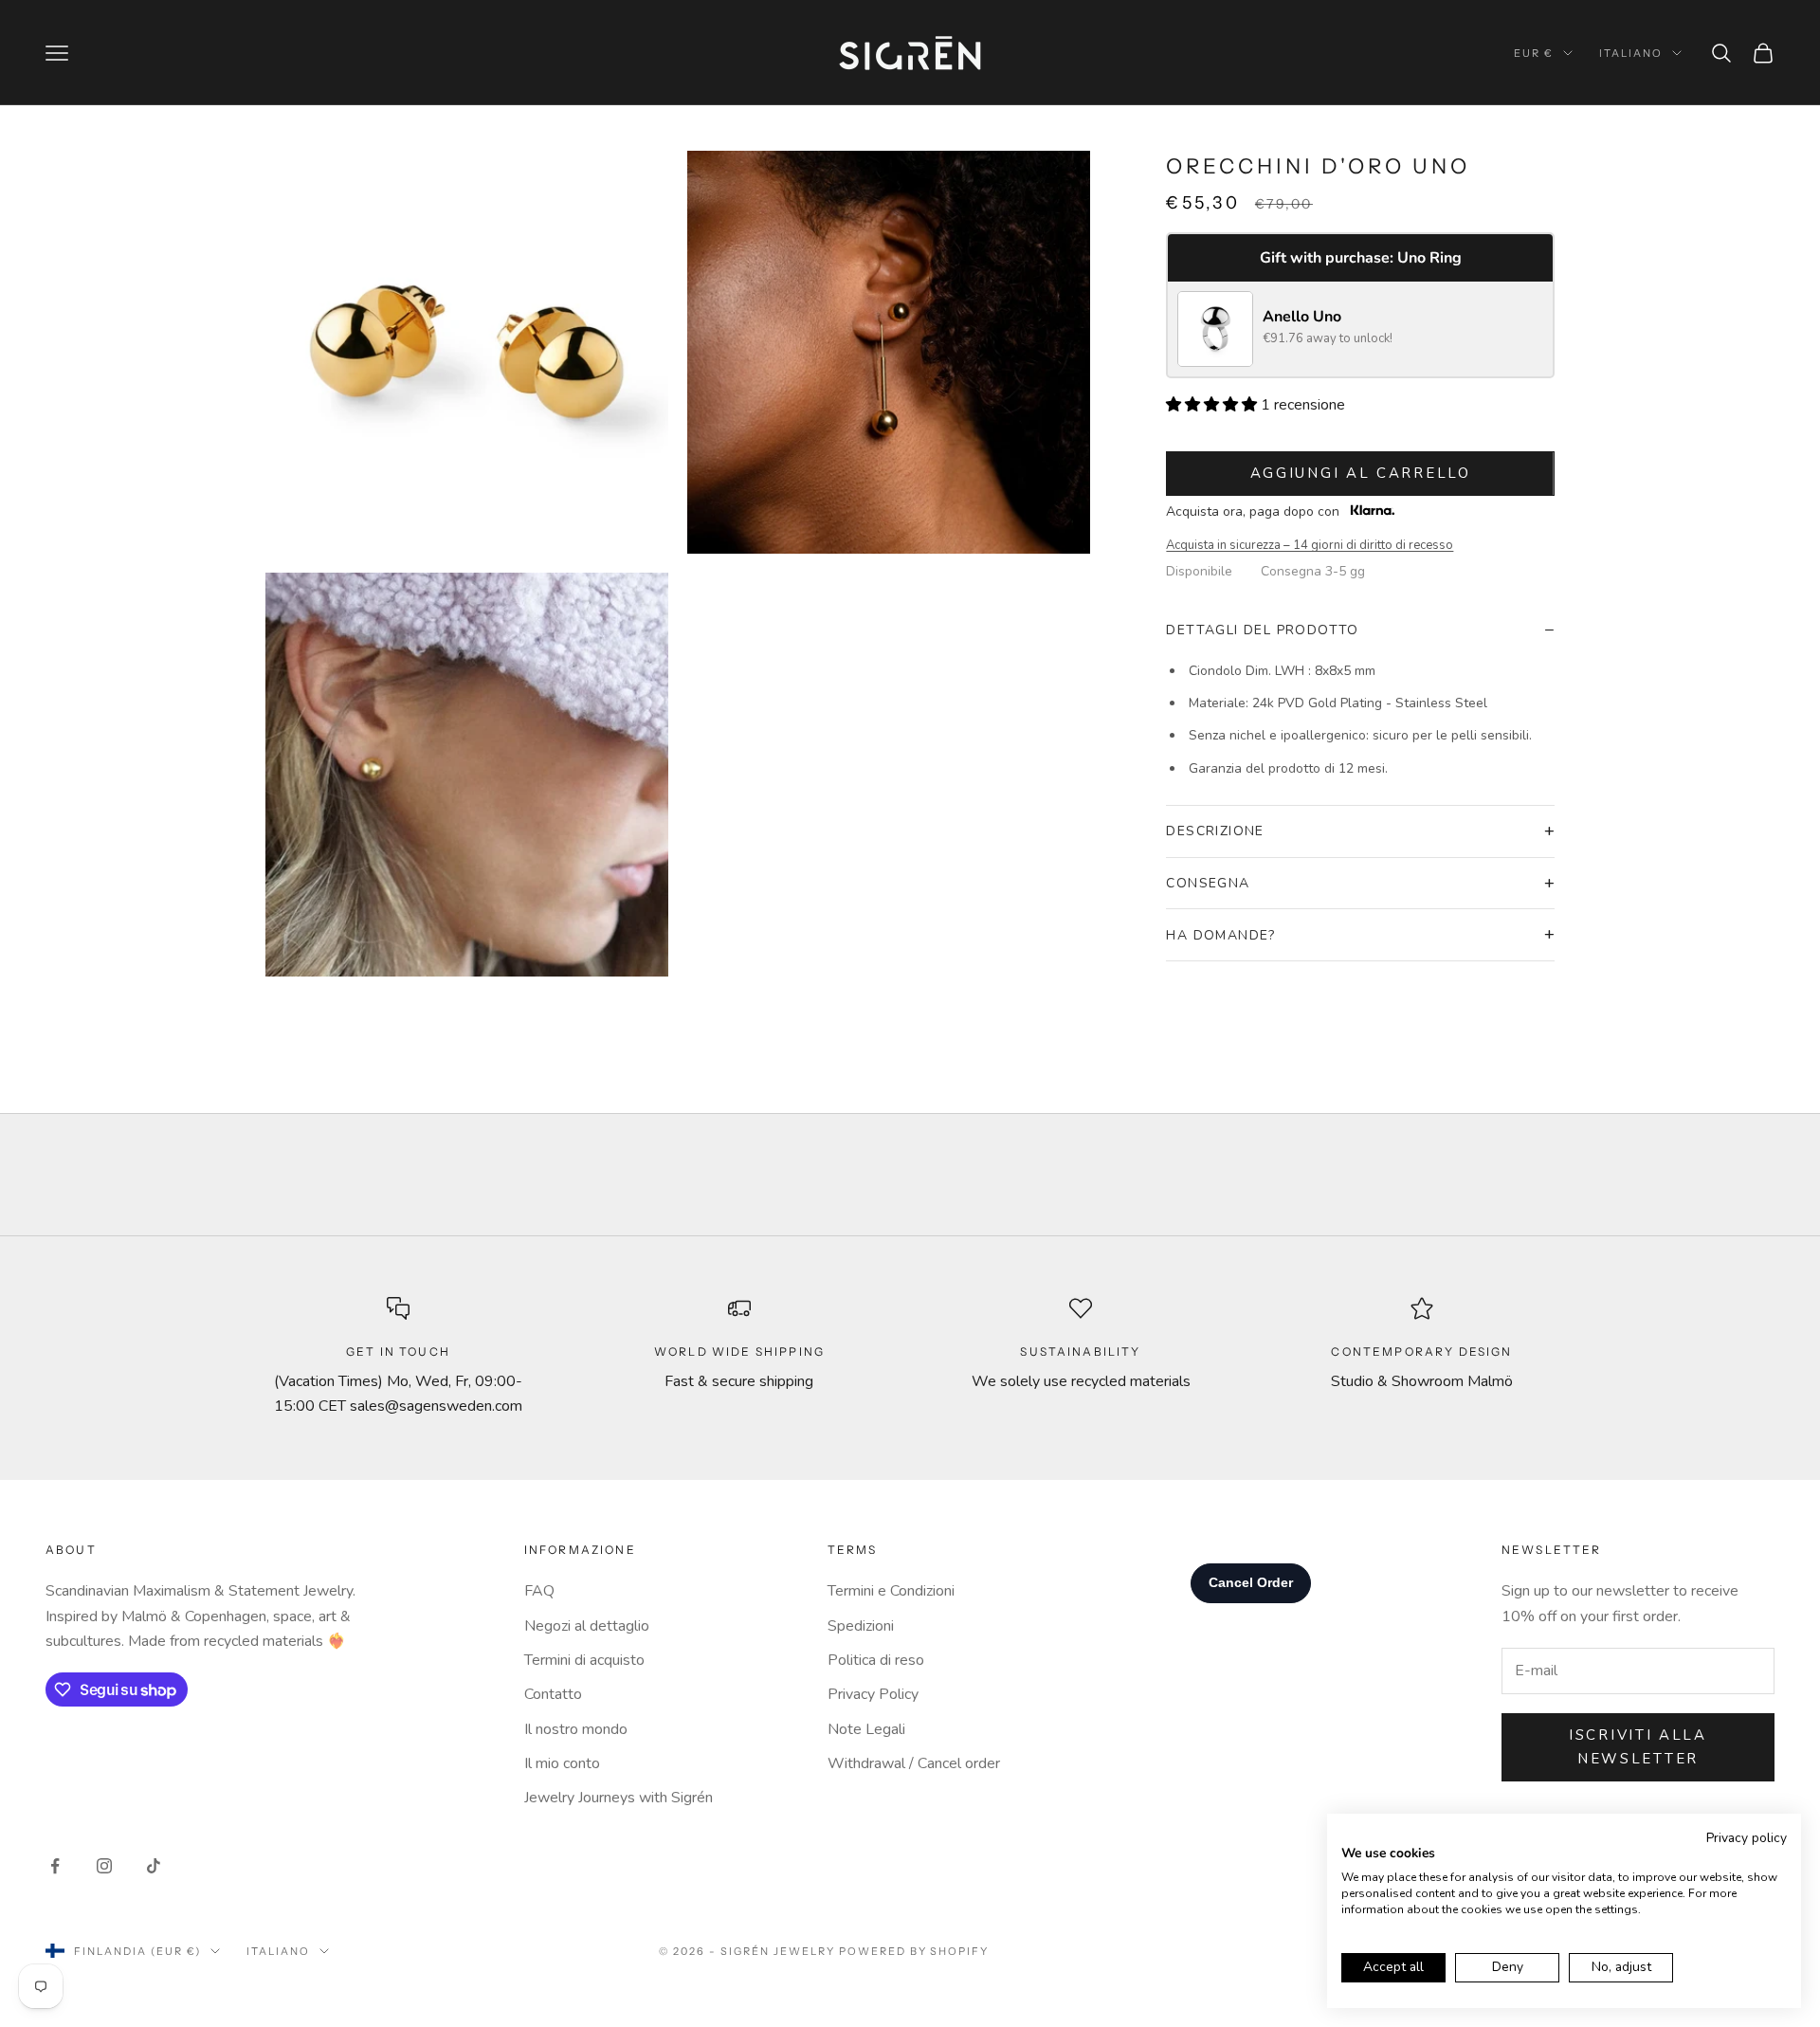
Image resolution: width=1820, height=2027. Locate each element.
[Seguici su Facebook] (55, 1866)
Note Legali (866, 1729)
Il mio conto (562, 1763)
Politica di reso (876, 1660)
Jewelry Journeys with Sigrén (619, 1798)
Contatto (553, 1694)
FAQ (539, 1591)
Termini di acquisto (584, 1660)
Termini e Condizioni (891, 1591)
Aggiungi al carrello (1361, 473)
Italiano (1631, 53)
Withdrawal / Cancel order (914, 1763)
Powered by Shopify (914, 1951)
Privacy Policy (873, 1694)
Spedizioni (861, 1626)
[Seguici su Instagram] (104, 1866)
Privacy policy (1747, 1838)
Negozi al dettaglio (587, 1626)
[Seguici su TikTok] (154, 1866)
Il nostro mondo (576, 1729)
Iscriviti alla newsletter (1638, 1747)
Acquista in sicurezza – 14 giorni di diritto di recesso (1310, 545)
